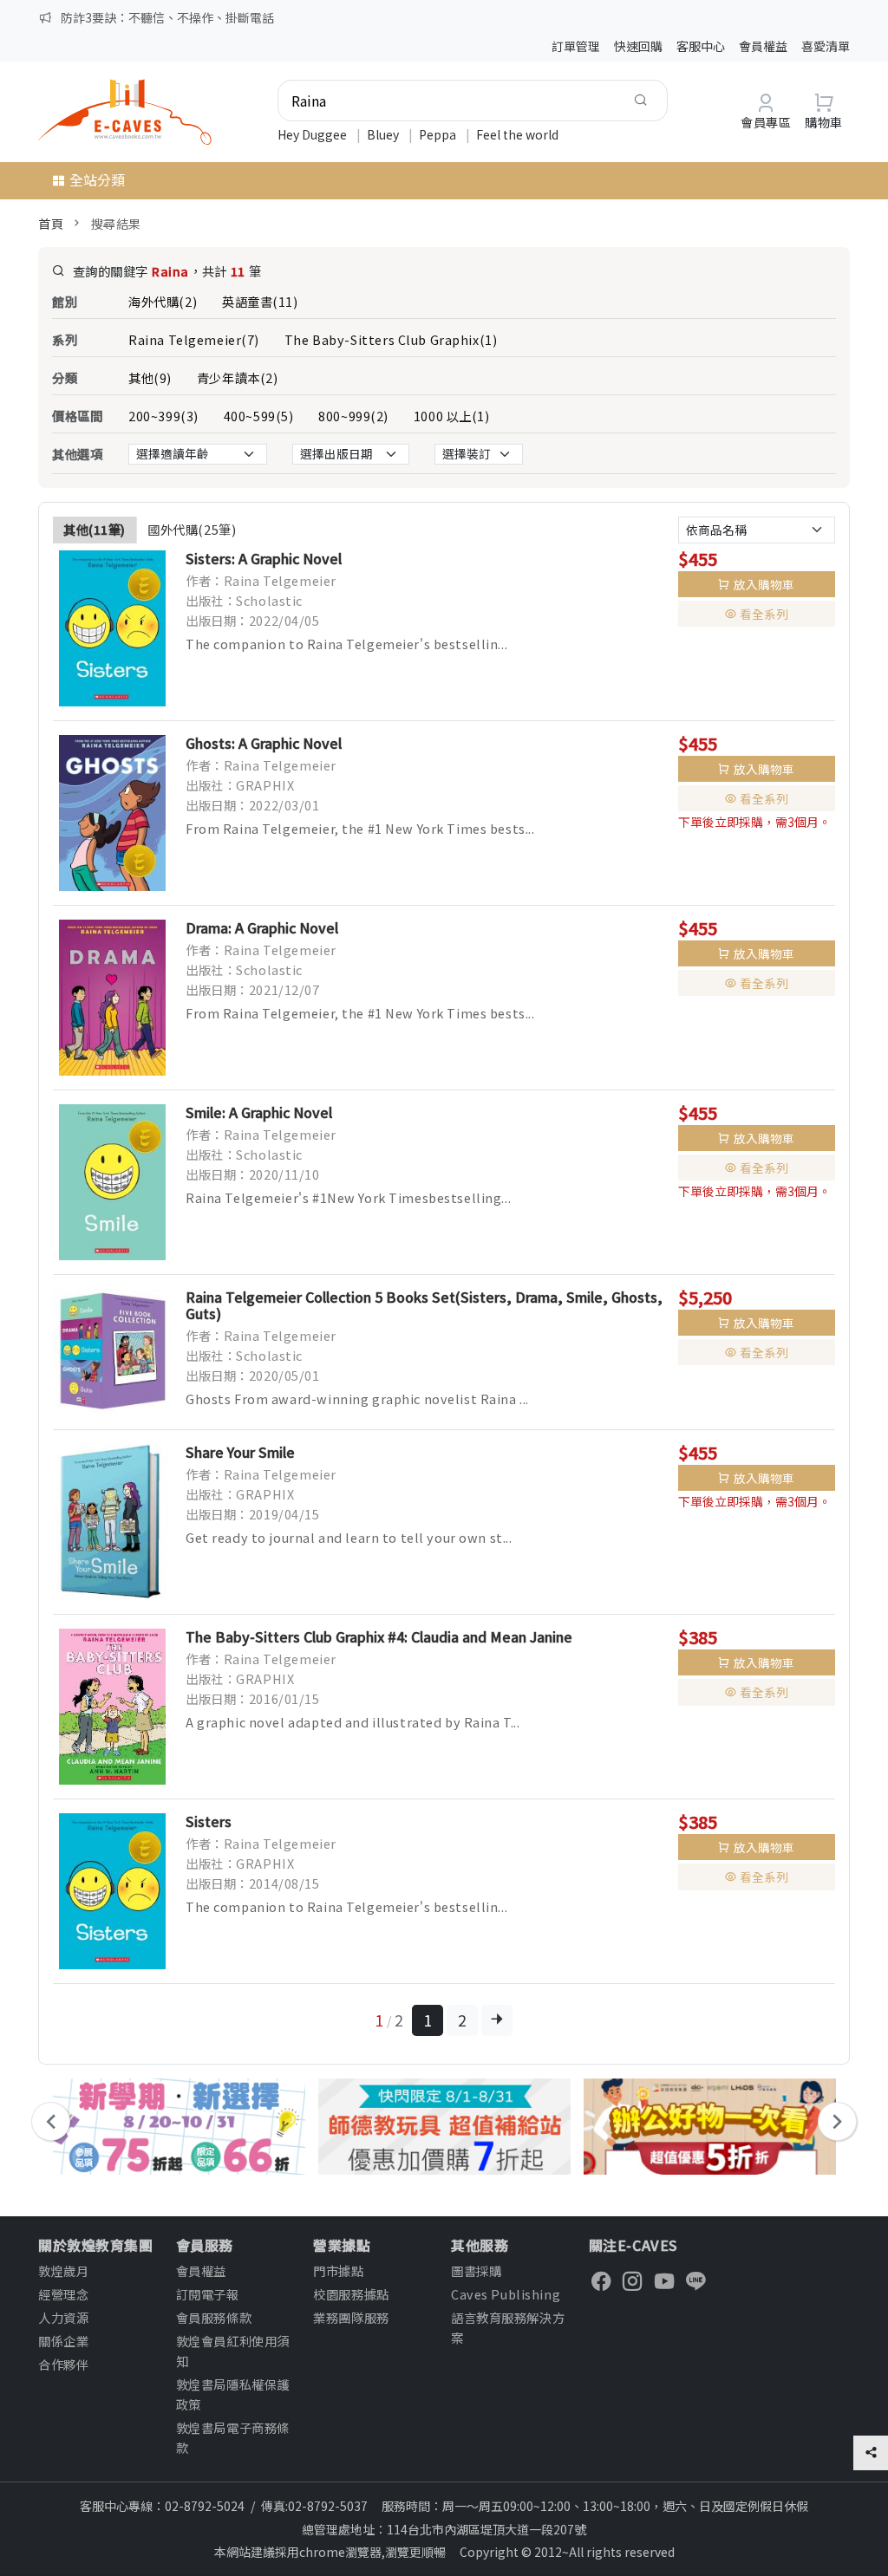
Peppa (439, 134)
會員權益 (763, 46)
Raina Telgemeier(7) (194, 339)
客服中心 (701, 46)
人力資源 (63, 2317)
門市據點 (338, 2270)
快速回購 (638, 46)
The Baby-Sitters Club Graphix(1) (391, 339)
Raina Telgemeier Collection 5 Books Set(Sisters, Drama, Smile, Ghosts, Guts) (424, 1305)
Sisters (209, 1821)
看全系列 (764, 614)
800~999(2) (353, 416)
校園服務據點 (351, 2294)
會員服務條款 (214, 2317)
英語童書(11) (260, 301)
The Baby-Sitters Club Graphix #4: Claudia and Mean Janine (379, 1636)
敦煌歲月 (63, 2270)
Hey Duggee (313, 134)
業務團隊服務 (351, 2317)
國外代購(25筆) (192, 529)
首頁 (51, 223)
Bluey (384, 134)
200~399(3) (163, 416)
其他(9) (150, 377)
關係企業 (63, 2341)
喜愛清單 (826, 46)
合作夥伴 (63, 2364)
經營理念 (63, 2294)
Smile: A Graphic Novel (259, 1112)
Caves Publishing (506, 2294)
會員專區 (766, 122)
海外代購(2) (163, 301)
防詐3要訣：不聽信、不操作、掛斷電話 (167, 17)
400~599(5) (259, 416)
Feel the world (517, 134)
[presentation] (51, 2121)
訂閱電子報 (208, 2294)
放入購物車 (764, 584)
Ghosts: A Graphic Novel (264, 743)
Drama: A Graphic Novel (262, 927)
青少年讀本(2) (238, 377)
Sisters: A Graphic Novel (264, 558)
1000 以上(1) (452, 416)
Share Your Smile (240, 1452)
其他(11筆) (95, 529)
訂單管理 (576, 46)
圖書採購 (476, 2270)
